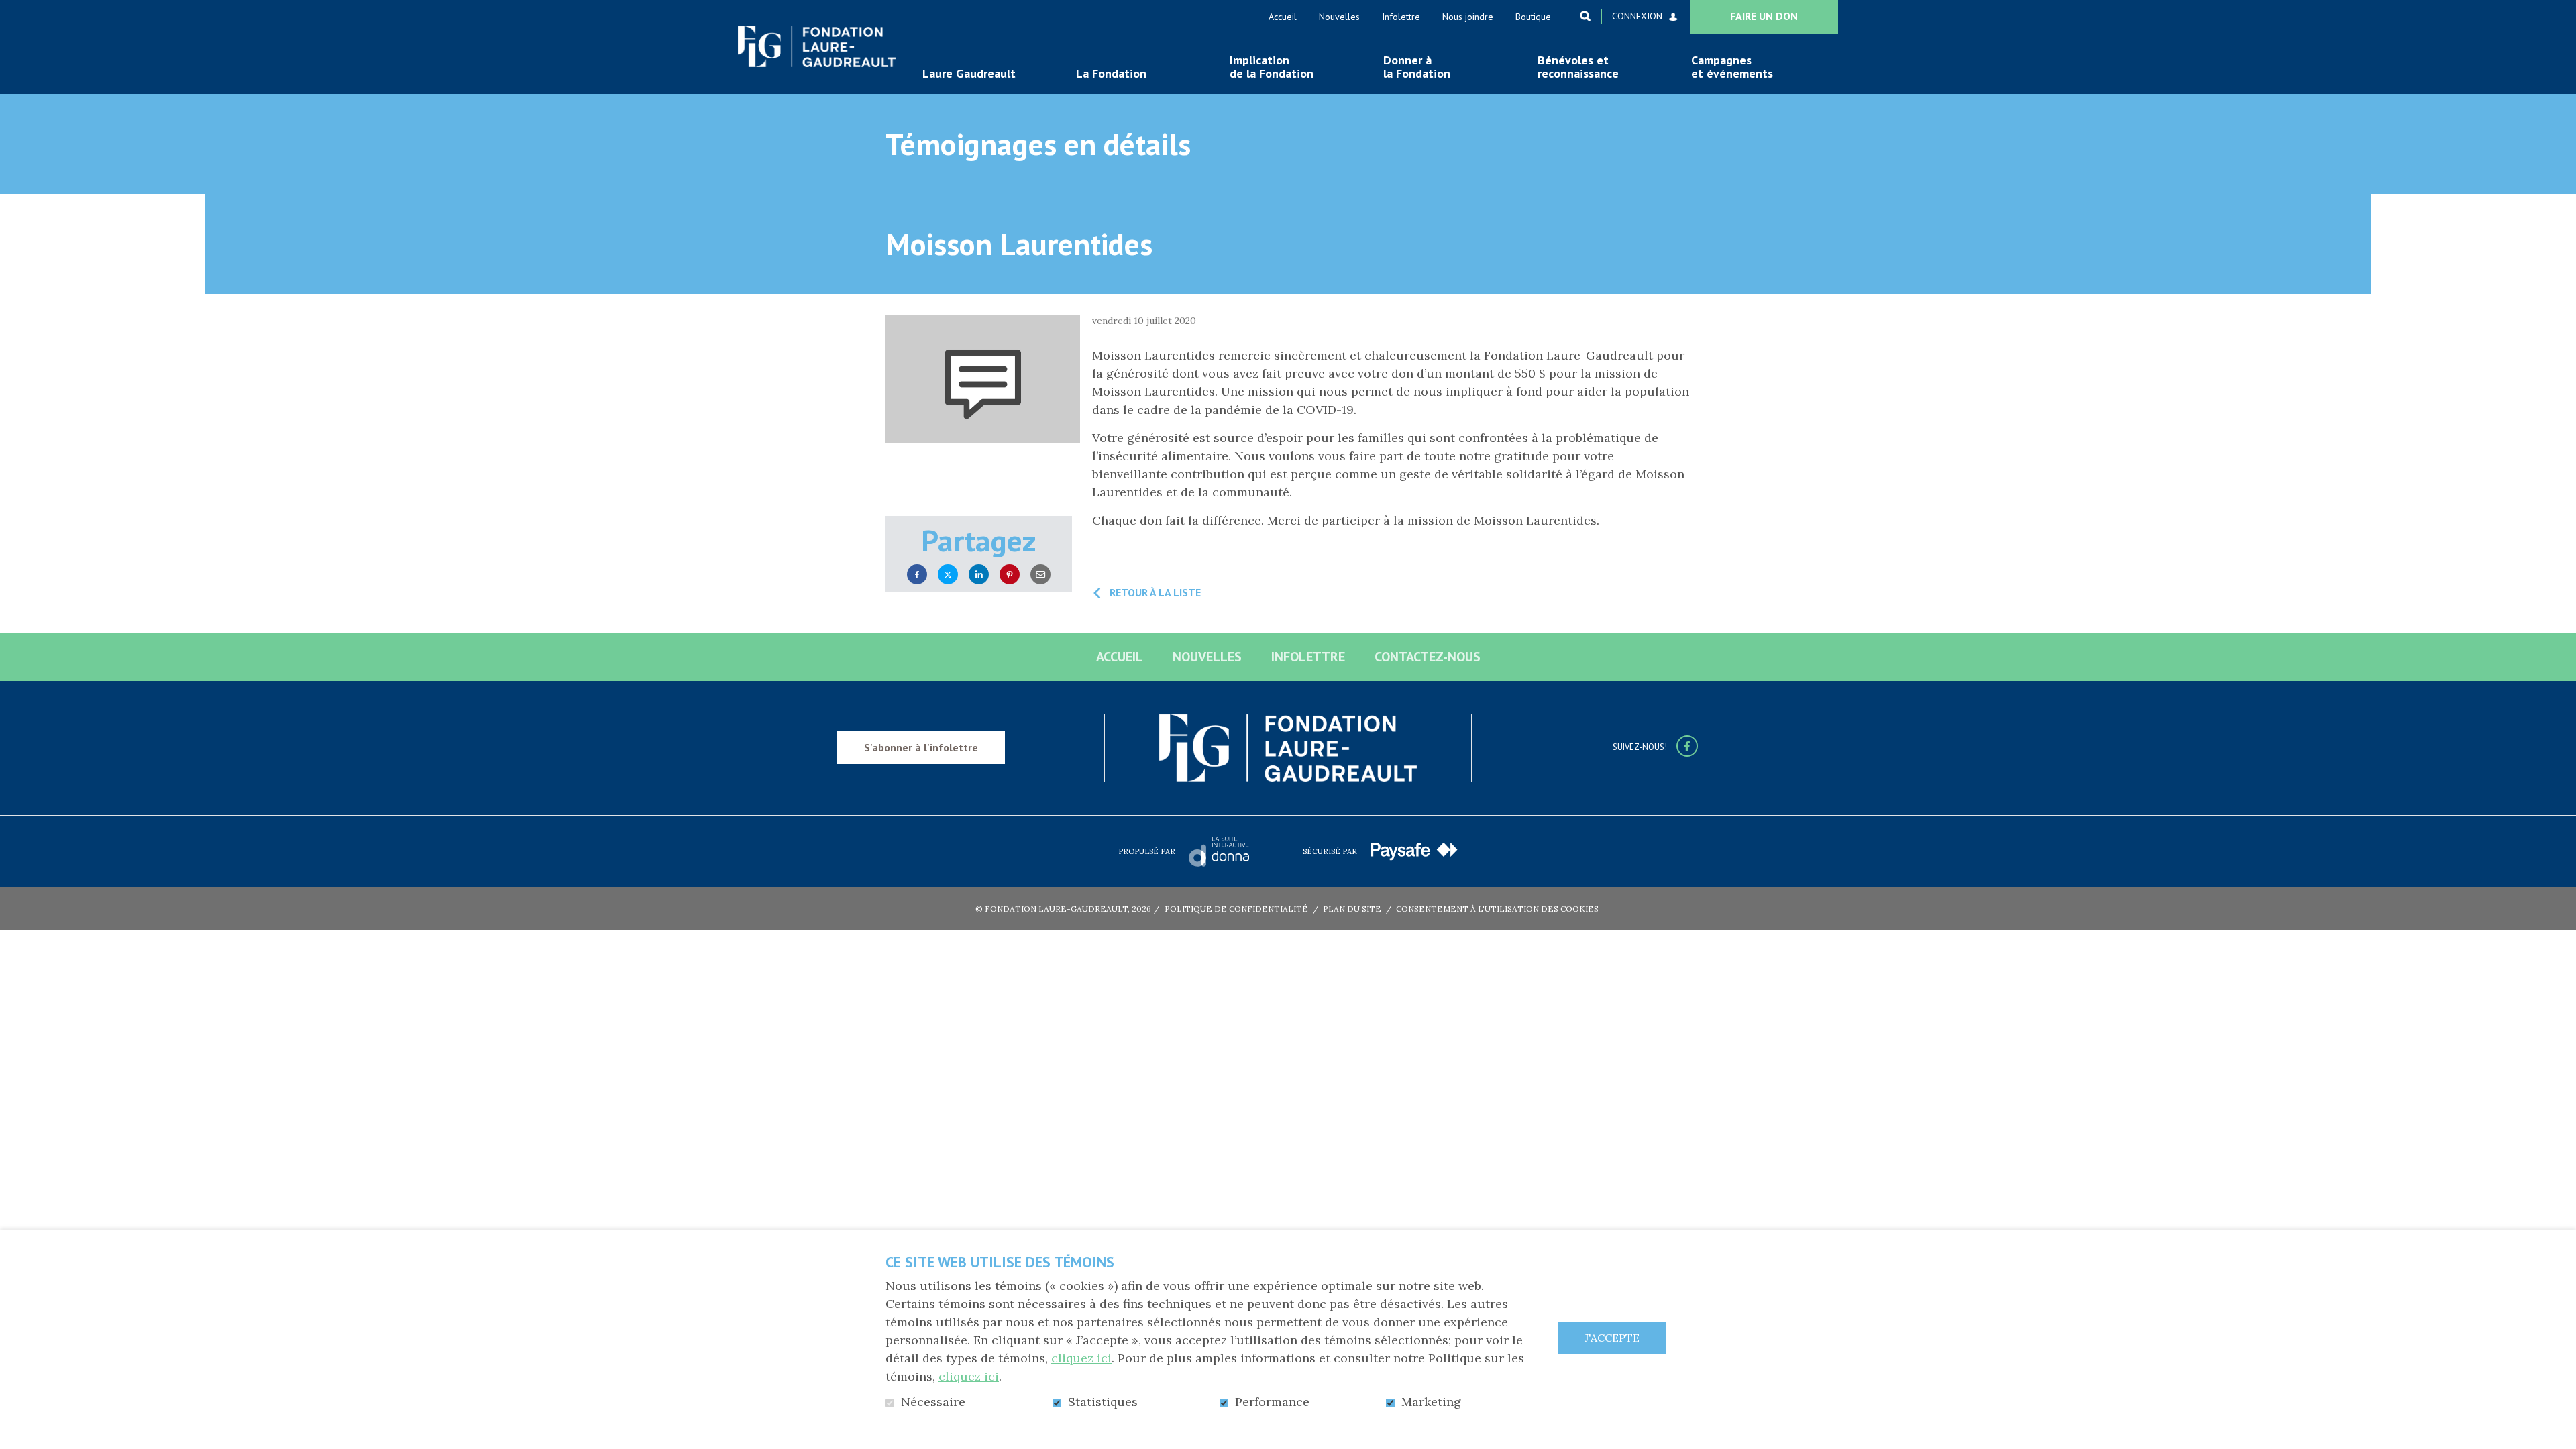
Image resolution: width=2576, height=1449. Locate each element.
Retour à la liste (1155, 592)
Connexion (1637, 16)
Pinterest (1010, 575)
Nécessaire (933, 1402)
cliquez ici (1081, 1358)
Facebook (917, 575)
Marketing (1431, 1402)
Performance (1272, 1402)
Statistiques (1103, 1402)
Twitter (948, 575)
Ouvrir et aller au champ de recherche (1585, 16)
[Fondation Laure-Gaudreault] (817, 47)
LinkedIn (979, 575)
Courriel (1040, 575)
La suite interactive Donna (1219, 851)
